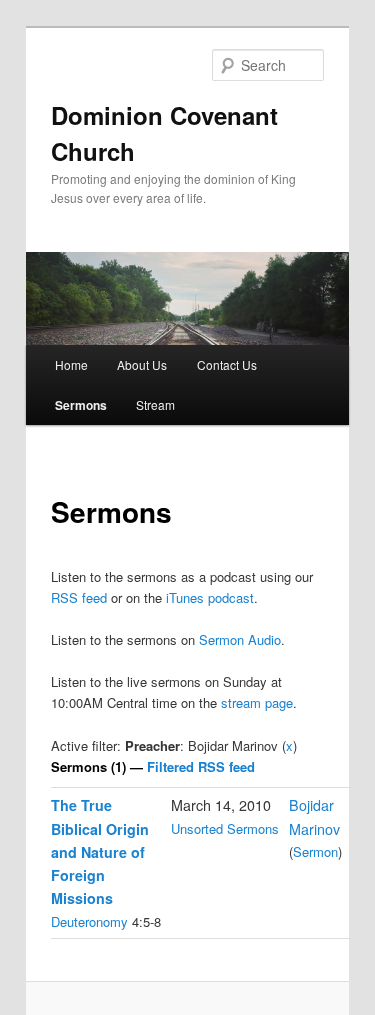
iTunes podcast (210, 597)
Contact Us (227, 364)
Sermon (315, 851)
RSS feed (79, 597)
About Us (142, 364)
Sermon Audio (240, 639)
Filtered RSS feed (201, 766)
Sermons (81, 405)
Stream (155, 404)
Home (71, 364)
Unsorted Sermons (225, 828)
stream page (257, 702)
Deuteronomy (89, 921)
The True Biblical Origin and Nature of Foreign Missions (100, 851)
